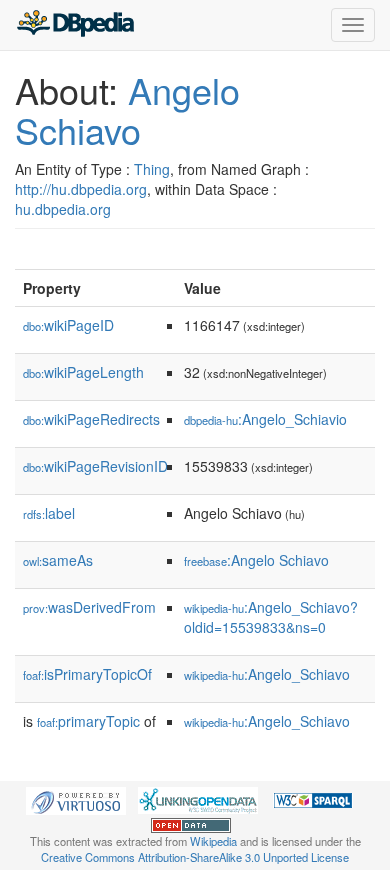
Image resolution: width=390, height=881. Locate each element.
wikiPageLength (83, 372)
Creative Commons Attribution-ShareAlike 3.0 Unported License (195, 857)
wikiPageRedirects (91, 419)
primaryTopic (88, 721)
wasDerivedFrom (89, 607)
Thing (152, 169)
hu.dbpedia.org (63, 209)
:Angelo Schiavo (256, 560)
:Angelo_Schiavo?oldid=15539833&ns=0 (271, 617)
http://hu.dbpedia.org (81, 189)
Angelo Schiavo (127, 109)
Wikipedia (213, 841)
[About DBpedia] (75, 25)
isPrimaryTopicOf (87, 674)
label (49, 513)
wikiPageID (68, 325)
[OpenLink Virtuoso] (76, 799)
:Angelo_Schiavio (265, 419)
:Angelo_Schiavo (267, 674)
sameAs (58, 560)
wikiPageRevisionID (95, 466)
